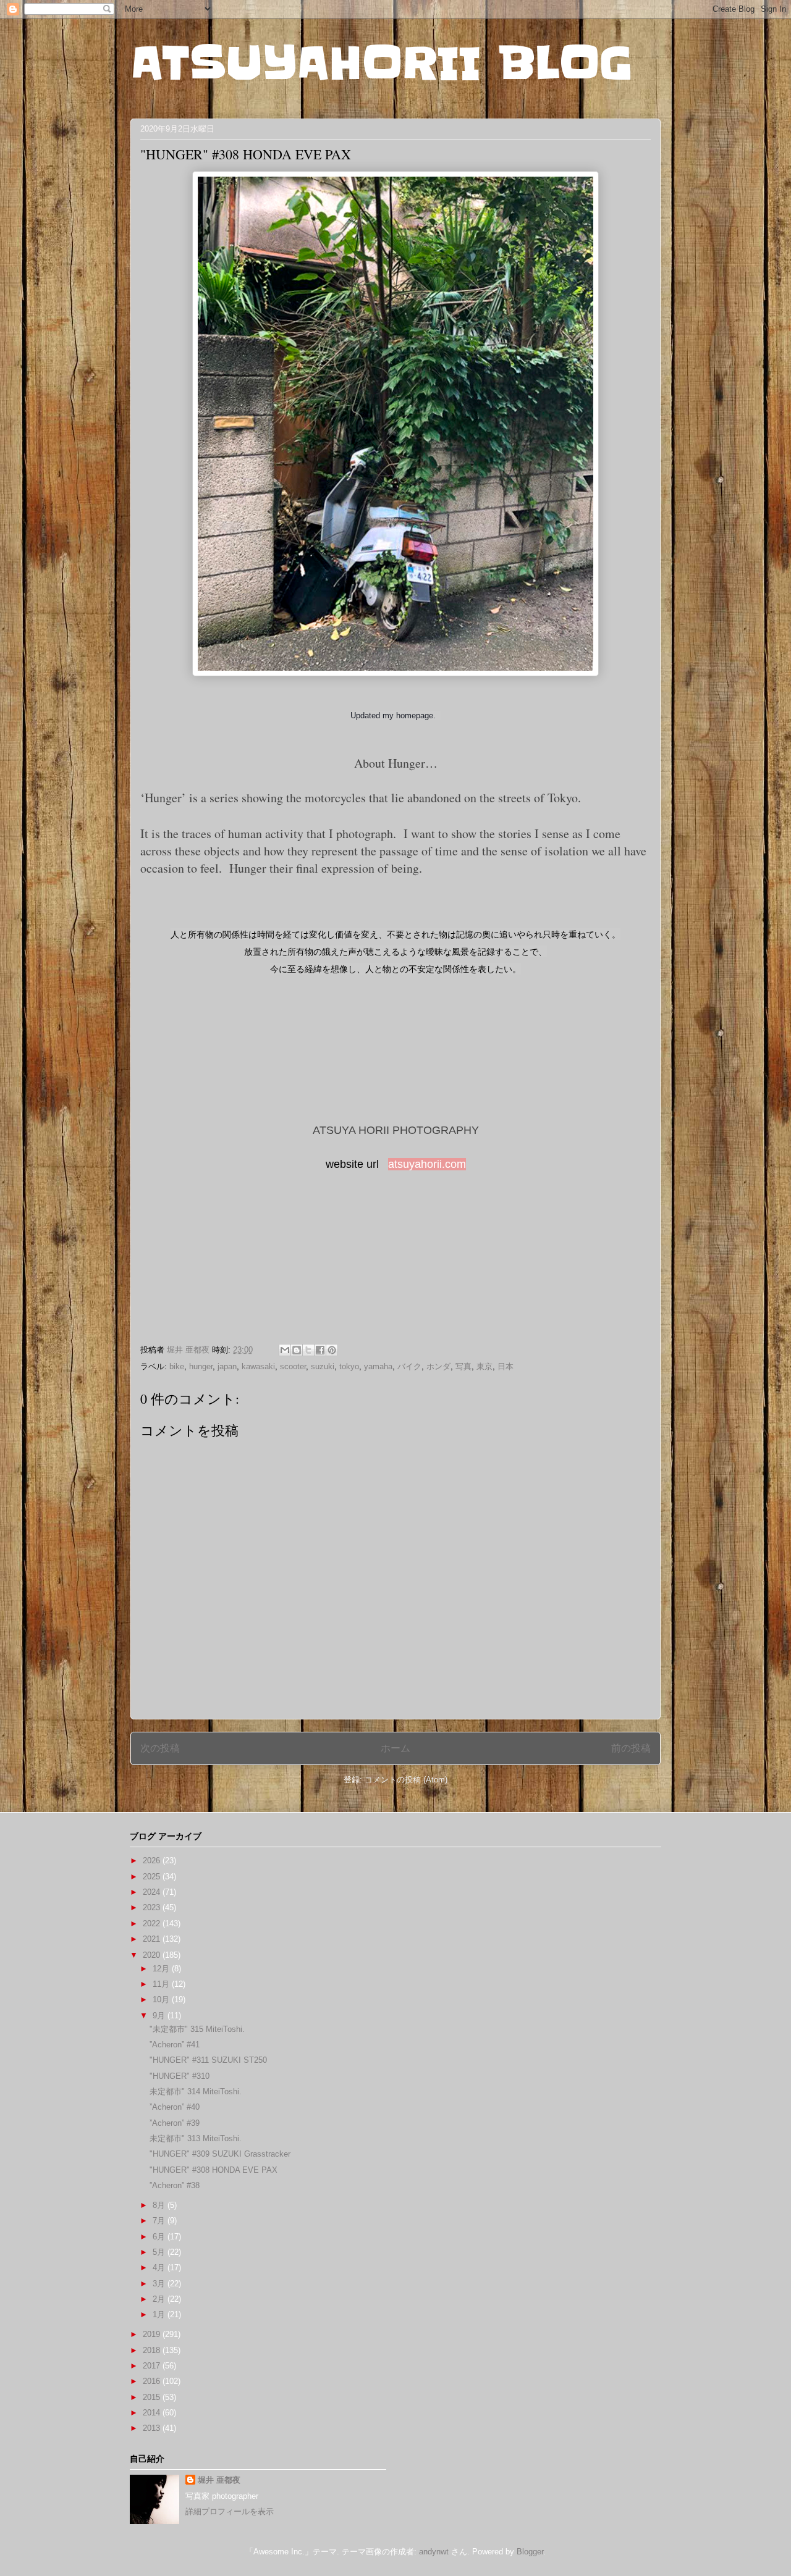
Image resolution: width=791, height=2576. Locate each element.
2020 (153, 1955)
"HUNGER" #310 (180, 2076)
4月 (160, 2268)
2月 (160, 2299)
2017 (153, 2366)
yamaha (378, 1366)
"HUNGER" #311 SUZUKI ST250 (208, 2060)
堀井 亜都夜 (219, 2480)
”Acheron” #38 (175, 2185)
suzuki (323, 1366)
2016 (153, 2381)
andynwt (434, 2552)
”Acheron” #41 (175, 2045)
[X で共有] (308, 1350)
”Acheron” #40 (175, 2107)
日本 (505, 1366)
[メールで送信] (285, 1350)
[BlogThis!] (297, 1350)
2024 (153, 1892)
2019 (153, 2334)
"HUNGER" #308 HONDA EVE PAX (214, 2170)
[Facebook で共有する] (320, 1350)
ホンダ (438, 1366)
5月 (160, 2252)
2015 (153, 2397)
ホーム (395, 1748)
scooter (293, 1366)
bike (177, 1366)
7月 (160, 2221)
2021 (153, 1939)
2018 (153, 2350)
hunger (201, 1366)
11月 (162, 1984)
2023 (153, 1907)
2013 (153, 2428)
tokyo (349, 1366)
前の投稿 (631, 1748)
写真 (463, 1366)
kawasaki (258, 1366)
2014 (153, 2413)
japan (227, 1366)
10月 (162, 1999)
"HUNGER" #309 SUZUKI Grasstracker (220, 2154)
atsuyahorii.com (427, 1164)
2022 (153, 1924)
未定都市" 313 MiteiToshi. (196, 2138)
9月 (160, 2016)
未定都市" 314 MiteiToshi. (196, 2091)
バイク (409, 1366)
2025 (153, 1877)
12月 (162, 1969)
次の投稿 (160, 1748)
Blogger (530, 2552)
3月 (160, 2284)
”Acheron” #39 (175, 2123)
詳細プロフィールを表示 (230, 2511)
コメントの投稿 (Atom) (406, 1780)
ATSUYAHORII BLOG (382, 63)
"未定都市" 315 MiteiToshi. (197, 2029)
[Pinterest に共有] (332, 1350)
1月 (160, 2314)
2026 (153, 1861)
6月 (160, 2237)
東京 (484, 1366)
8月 (160, 2205)
